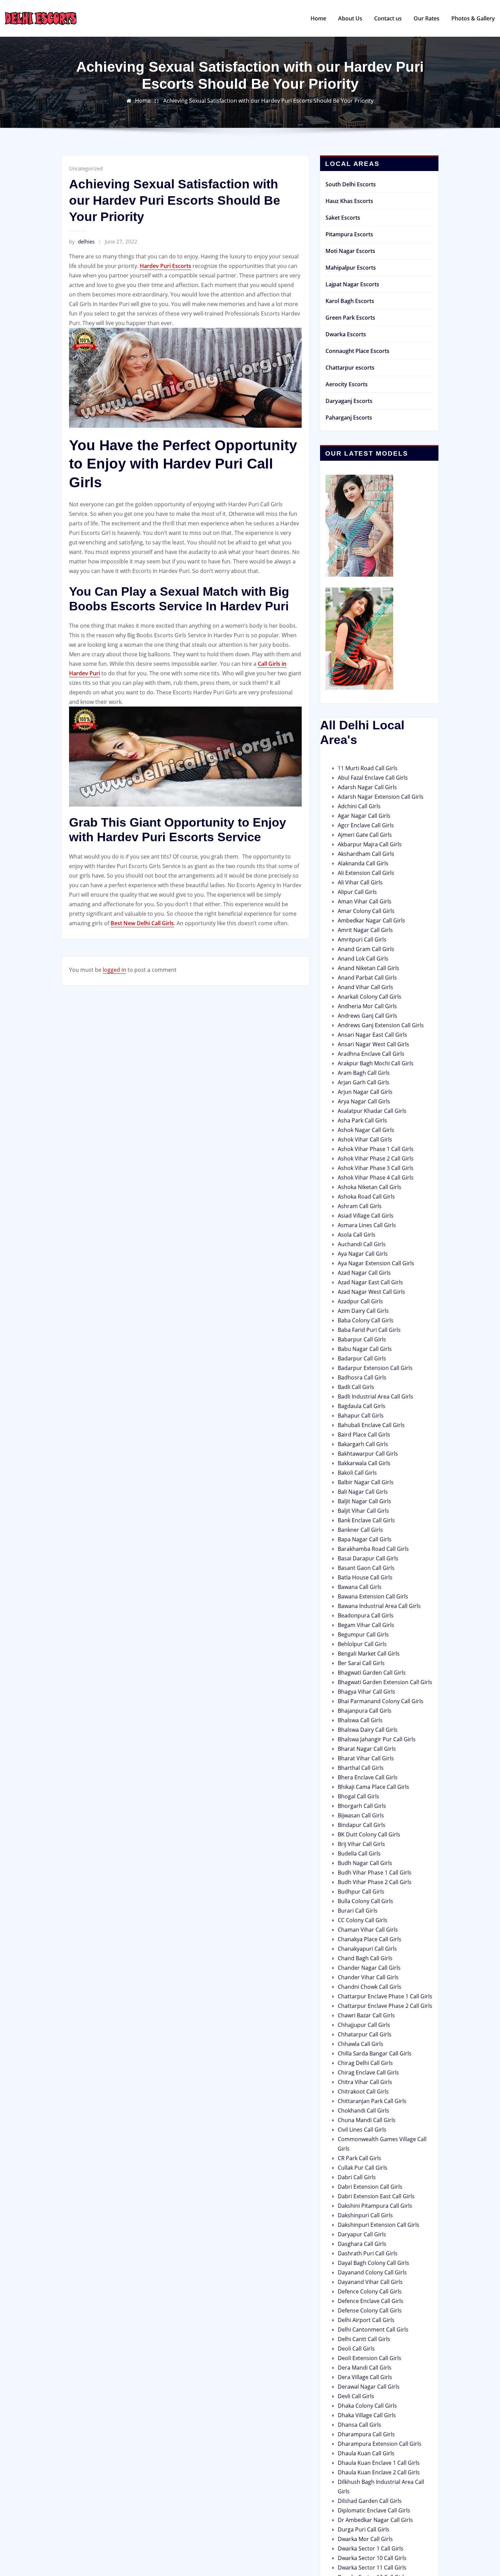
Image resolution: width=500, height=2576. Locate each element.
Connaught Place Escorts (357, 351)
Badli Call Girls (356, 1387)
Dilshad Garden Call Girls (370, 2501)
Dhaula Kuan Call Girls (366, 2453)
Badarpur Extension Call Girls (375, 1368)
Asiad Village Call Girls (366, 1216)
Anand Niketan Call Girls (369, 968)
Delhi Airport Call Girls (366, 2320)
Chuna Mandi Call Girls (367, 2120)
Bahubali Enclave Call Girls (371, 1425)
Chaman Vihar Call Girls (368, 1930)
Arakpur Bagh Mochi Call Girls (376, 1063)
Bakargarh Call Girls (363, 1444)
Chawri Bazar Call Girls (366, 2015)
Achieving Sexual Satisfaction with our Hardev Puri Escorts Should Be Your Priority (268, 101)
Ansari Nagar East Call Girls (372, 1035)
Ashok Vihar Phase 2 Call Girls (376, 1158)
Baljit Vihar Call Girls (363, 1511)
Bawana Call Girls (360, 1587)
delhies (82, 241)
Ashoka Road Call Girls (366, 1197)
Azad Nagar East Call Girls (370, 1282)
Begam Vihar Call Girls (366, 1625)
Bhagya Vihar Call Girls (366, 1692)
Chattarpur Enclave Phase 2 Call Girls (385, 2006)
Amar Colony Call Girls (366, 911)
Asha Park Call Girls (362, 1120)
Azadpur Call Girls (360, 1301)
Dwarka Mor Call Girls (365, 2539)
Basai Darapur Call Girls (368, 1558)
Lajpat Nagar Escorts (352, 284)
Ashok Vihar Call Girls (365, 1139)
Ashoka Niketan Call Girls (370, 1187)
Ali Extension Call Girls (366, 873)
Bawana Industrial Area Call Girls (379, 1606)
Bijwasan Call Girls (361, 1815)
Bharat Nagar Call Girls (367, 1749)
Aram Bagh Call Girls (364, 1073)
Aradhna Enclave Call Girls (371, 1054)
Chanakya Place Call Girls (370, 1939)
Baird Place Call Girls (364, 1435)
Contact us (388, 18)
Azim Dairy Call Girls (363, 1311)
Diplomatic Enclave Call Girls (374, 2510)
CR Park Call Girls (360, 2158)
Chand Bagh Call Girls (365, 1958)
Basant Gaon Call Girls (366, 1568)
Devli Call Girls (356, 2396)
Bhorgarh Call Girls (362, 1806)
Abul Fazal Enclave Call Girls (373, 778)
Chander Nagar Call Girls (369, 1968)
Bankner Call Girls (360, 1530)
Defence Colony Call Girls (370, 2291)
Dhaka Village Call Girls (367, 2415)
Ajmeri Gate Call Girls (365, 835)
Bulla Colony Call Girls (365, 1901)
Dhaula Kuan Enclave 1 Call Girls (379, 2463)
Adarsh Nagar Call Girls (367, 787)
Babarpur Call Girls (362, 1339)
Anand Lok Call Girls (363, 959)
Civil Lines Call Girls (362, 2130)
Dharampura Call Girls (366, 2434)
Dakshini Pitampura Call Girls (375, 2206)
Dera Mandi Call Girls (365, 2368)
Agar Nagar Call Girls (364, 816)
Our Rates (427, 18)
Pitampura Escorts (349, 234)
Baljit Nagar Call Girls (364, 1501)
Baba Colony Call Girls (366, 1320)
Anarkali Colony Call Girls (370, 997)
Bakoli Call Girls (357, 1473)
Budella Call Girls (359, 1853)
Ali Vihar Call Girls (360, 882)
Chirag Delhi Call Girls (365, 2063)
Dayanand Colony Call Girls (372, 2272)
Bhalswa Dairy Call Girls (368, 1730)
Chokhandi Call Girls (363, 2111)
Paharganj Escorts (349, 418)
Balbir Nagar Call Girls (366, 1482)
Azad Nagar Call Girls (364, 1273)
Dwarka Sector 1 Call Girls (371, 2548)
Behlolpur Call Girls (362, 1644)
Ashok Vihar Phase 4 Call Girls (376, 1177)
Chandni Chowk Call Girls (370, 1987)
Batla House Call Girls (365, 1577)
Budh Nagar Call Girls (365, 1863)
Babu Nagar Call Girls (365, 1349)
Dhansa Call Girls (360, 2425)
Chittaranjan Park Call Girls (372, 2101)
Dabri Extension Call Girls (370, 2187)
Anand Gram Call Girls (366, 949)
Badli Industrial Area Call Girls (376, 1396)
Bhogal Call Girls (359, 1796)
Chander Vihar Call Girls (368, 1977)
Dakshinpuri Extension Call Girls (379, 2225)
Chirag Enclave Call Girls (368, 2072)
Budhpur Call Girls (361, 1892)
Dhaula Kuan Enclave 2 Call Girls (379, 2472)
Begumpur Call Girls (363, 1634)
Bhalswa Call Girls (360, 1720)
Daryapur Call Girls (362, 2234)
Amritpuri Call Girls (362, 939)
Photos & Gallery (473, 18)
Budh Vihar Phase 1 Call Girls (375, 1872)
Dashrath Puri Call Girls (368, 2253)
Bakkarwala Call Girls (364, 1463)
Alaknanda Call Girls (363, 863)
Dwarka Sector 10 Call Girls (372, 2558)
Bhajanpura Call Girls (365, 1711)
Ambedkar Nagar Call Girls (371, 920)
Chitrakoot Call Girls (363, 2091)
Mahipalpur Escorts (351, 268)
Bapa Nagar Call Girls (365, 1539)
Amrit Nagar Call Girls (365, 930)
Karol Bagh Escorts (350, 301)
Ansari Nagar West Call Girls (373, 1044)
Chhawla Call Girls (361, 2044)
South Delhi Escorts (351, 184)
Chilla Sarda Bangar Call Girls (375, 2053)
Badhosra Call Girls (362, 1377)
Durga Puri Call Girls (364, 2529)
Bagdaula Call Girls (362, 1406)
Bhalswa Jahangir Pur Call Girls (377, 1739)
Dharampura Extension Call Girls (380, 2444)
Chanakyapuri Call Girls (367, 1949)
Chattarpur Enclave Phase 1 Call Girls (385, 1996)
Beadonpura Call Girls (366, 1615)
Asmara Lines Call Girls (367, 1225)
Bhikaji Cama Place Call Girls (373, 1787)
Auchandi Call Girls (362, 1244)
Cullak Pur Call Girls (363, 2168)
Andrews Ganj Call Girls (368, 1016)
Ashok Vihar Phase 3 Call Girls (376, 1168)
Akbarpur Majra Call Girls (370, 844)
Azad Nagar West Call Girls (371, 1292)
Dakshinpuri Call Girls (365, 2215)
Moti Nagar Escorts (350, 251)
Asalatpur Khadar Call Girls (372, 1111)
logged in (114, 970)
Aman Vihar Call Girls (365, 901)
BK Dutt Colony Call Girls (369, 1834)
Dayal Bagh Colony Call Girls (373, 2263)
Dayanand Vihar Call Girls (370, 2282)
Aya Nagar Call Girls (363, 1254)
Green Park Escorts (350, 318)
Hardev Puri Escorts (165, 266)
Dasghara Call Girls (362, 2244)
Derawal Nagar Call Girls (369, 2387)
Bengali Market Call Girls (369, 1654)
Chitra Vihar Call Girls (365, 2082)
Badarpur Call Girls (362, 1358)
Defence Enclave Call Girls (371, 2301)
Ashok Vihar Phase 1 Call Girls (376, 1149)
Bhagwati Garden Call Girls (372, 1673)
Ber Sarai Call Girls (361, 1663)
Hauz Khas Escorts (349, 201)
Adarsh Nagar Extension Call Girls (381, 797)
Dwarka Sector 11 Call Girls (372, 2567)
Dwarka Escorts (346, 334)
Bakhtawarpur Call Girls (368, 1454)
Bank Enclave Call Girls (366, 1520)
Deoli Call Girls (356, 2349)
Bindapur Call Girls (362, 1825)
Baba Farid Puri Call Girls (369, 1330)
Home (318, 18)
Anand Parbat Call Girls (367, 978)
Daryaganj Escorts (349, 401)
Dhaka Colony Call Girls (367, 2406)
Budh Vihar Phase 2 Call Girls (375, 1882)
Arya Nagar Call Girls (364, 1101)
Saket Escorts (343, 218)
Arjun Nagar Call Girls (365, 1092)
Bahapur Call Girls (361, 1416)
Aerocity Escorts (347, 384)
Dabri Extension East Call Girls (376, 2196)
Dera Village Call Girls (365, 2377)
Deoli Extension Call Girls (370, 2358)
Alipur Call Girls (357, 892)
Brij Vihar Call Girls (361, 1844)
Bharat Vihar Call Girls (366, 1758)
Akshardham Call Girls (366, 854)
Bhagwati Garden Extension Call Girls (385, 1682)
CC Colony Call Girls (363, 1920)
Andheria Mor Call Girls (367, 1006)
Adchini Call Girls (359, 806)
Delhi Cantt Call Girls (364, 2339)
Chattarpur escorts (350, 368)
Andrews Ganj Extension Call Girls (381, 1025)
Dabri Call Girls (357, 2177)
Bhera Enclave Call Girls (368, 1777)
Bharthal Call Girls (361, 1768)
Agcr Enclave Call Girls (366, 825)
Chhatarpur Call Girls (365, 2034)
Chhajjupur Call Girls (364, 2025)
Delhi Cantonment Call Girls (373, 2329)
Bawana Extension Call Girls (373, 1596)
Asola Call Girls (357, 1235)
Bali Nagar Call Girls (363, 1492)
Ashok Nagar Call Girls (366, 1130)
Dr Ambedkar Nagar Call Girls (375, 2520)
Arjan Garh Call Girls (364, 1082)
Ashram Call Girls (360, 1206)
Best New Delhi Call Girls (142, 923)
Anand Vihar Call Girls (365, 987)
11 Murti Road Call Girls (368, 768)
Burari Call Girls (358, 1911)
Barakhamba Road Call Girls (373, 1549)
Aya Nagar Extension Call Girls (376, 1263)
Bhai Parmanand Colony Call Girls (381, 1701)
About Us (350, 18)
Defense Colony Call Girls (370, 2310)
